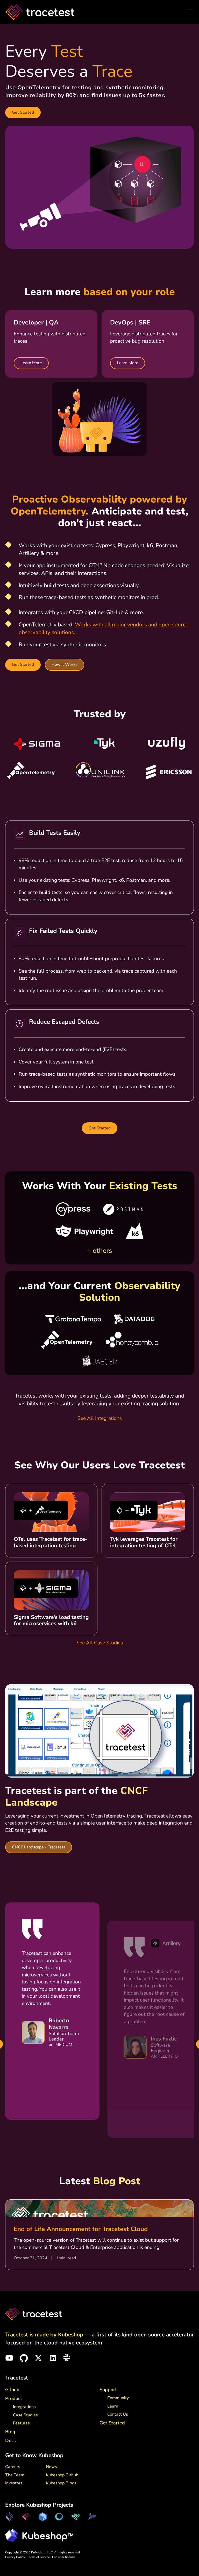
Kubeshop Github (62, 2475)
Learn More (31, 363)
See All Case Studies (100, 1643)
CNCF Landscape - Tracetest (39, 1847)
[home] (40, 12)
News (51, 2467)
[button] (189, 12)
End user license (63, 2557)
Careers (13, 2467)
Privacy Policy (15, 2557)
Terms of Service (39, 2557)
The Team (15, 2475)
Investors (14, 2483)
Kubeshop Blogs (61, 2483)
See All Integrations (100, 1418)
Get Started (23, 112)
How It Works (65, 665)
